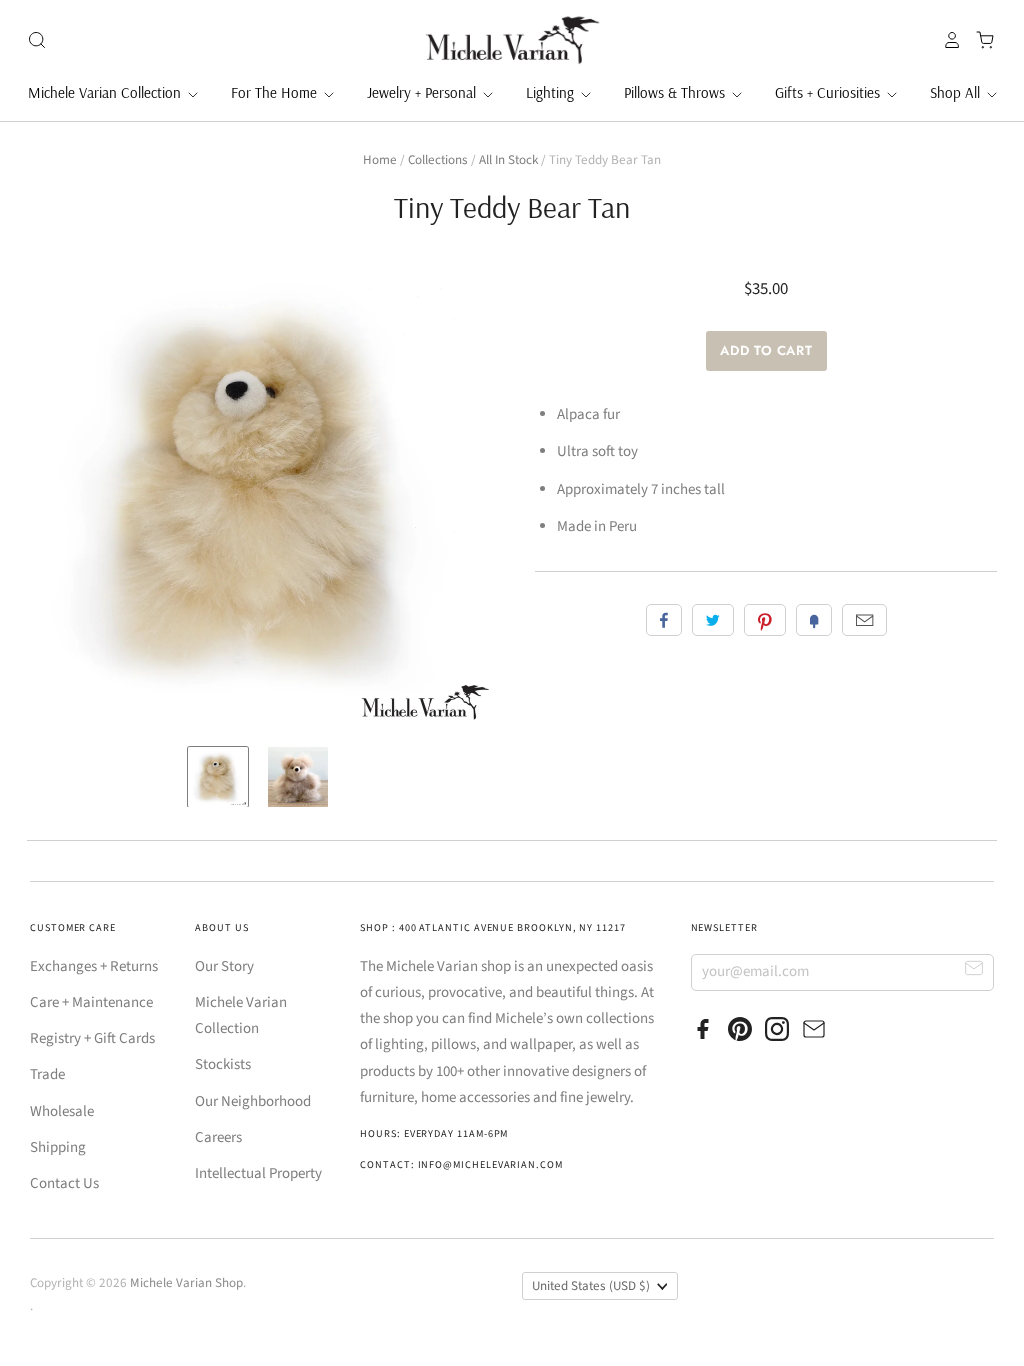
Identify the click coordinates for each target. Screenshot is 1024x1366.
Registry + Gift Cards (92, 1038)
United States (591, 1286)
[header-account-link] (947, 40)
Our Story (224, 966)
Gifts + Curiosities (829, 92)
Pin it (765, 620)
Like (664, 620)
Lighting (552, 92)
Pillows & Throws (676, 92)
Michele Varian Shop (186, 1283)
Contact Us (64, 1183)
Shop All (957, 92)
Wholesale (62, 1111)
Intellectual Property (258, 1173)
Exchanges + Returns (94, 966)
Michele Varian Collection (106, 92)
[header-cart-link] (979, 40)
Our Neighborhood (253, 1101)
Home (380, 160)
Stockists (223, 1064)
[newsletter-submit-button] (974, 971)
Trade (47, 1074)
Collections (438, 160)
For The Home (276, 92)
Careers (218, 1137)
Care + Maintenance (91, 1002)
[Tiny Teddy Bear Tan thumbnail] (218, 777)
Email (864, 620)
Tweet (713, 620)
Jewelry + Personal (423, 92)
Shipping (58, 1147)
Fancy (814, 620)
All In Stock (508, 160)
